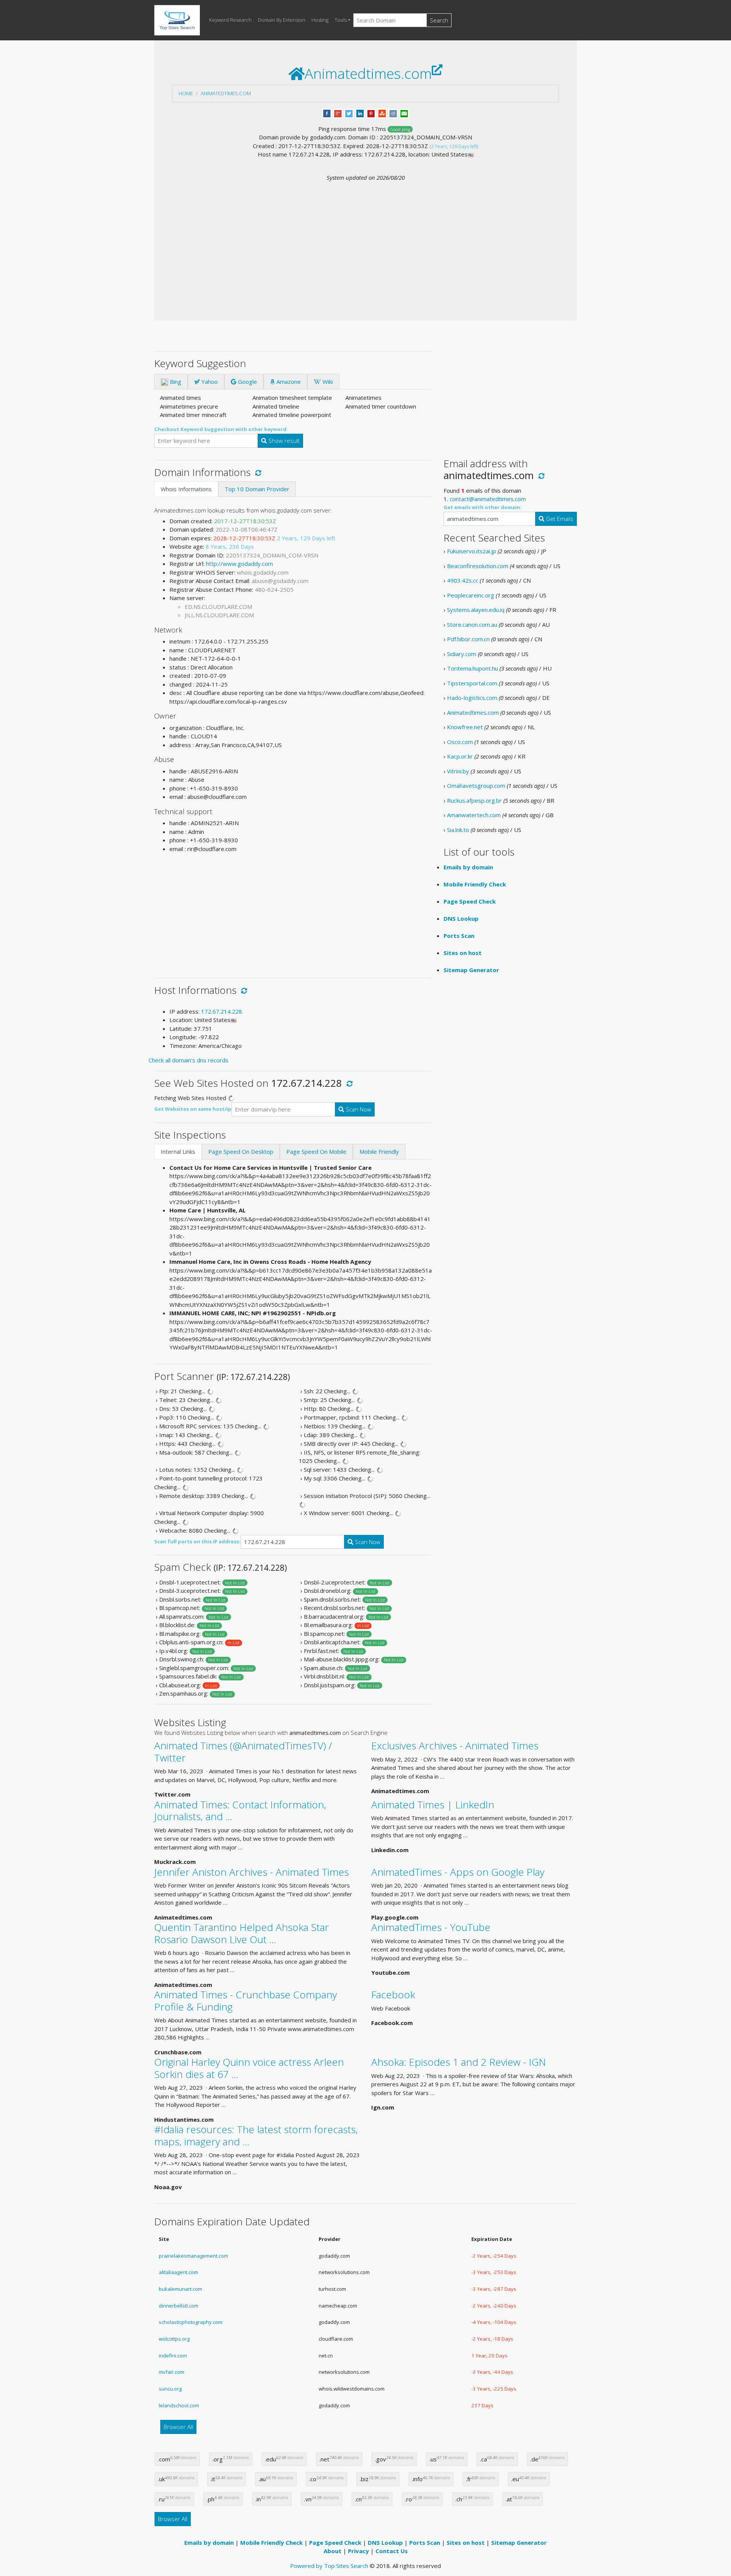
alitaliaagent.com (178, 2272)
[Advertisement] (365, 239)
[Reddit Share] (393, 113)
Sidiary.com (462, 654)
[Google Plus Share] (338, 113)
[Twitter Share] (349, 113)
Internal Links (178, 1151)
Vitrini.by (458, 771)
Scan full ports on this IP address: (197, 1541)
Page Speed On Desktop (241, 1151)
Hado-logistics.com (472, 698)
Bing (175, 382)
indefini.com (173, 2356)
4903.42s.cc (463, 580)
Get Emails (559, 519)
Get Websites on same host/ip (193, 1109)
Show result (283, 441)
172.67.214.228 (222, 1011)
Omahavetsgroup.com (476, 786)
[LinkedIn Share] (360, 113)
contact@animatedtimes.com (488, 499)
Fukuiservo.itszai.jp (472, 551)
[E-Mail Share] (404, 113)
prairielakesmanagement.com (193, 2256)
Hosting (320, 20)
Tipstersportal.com (472, 683)
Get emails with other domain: (483, 507)
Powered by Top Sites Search (329, 2566)
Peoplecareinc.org (471, 595)
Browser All (178, 2427)
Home (186, 93)
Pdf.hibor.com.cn (468, 639)
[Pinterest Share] (371, 113)
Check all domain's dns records (188, 1060)
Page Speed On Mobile (316, 1151)
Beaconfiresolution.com (478, 566)
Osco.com (460, 742)
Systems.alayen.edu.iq (476, 610)
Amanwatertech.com (474, 815)
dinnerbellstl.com (179, 2306)
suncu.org (170, 2389)
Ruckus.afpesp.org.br (474, 800)
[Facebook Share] (327, 113)
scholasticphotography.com (191, 2322)
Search (439, 20)
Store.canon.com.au (472, 624)
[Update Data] (257, 472)
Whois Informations (186, 489)
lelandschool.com (179, 2405)
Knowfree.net (465, 727)
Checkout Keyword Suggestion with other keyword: (221, 429)
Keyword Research (230, 20)
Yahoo (209, 382)
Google (247, 382)
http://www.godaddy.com (239, 564)
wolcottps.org (174, 2339)
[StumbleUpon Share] (382, 113)
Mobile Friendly (379, 1151)
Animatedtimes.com (226, 93)
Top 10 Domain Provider (257, 489)
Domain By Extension (282, 20)
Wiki (327, 382)
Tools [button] (341, 20)
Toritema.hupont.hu (472, 668)
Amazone (288, 382)
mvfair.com (172, 2372)
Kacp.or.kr (460, 756)
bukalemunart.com (180, 2289)
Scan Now (358, 1109)
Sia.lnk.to (458, 830)
